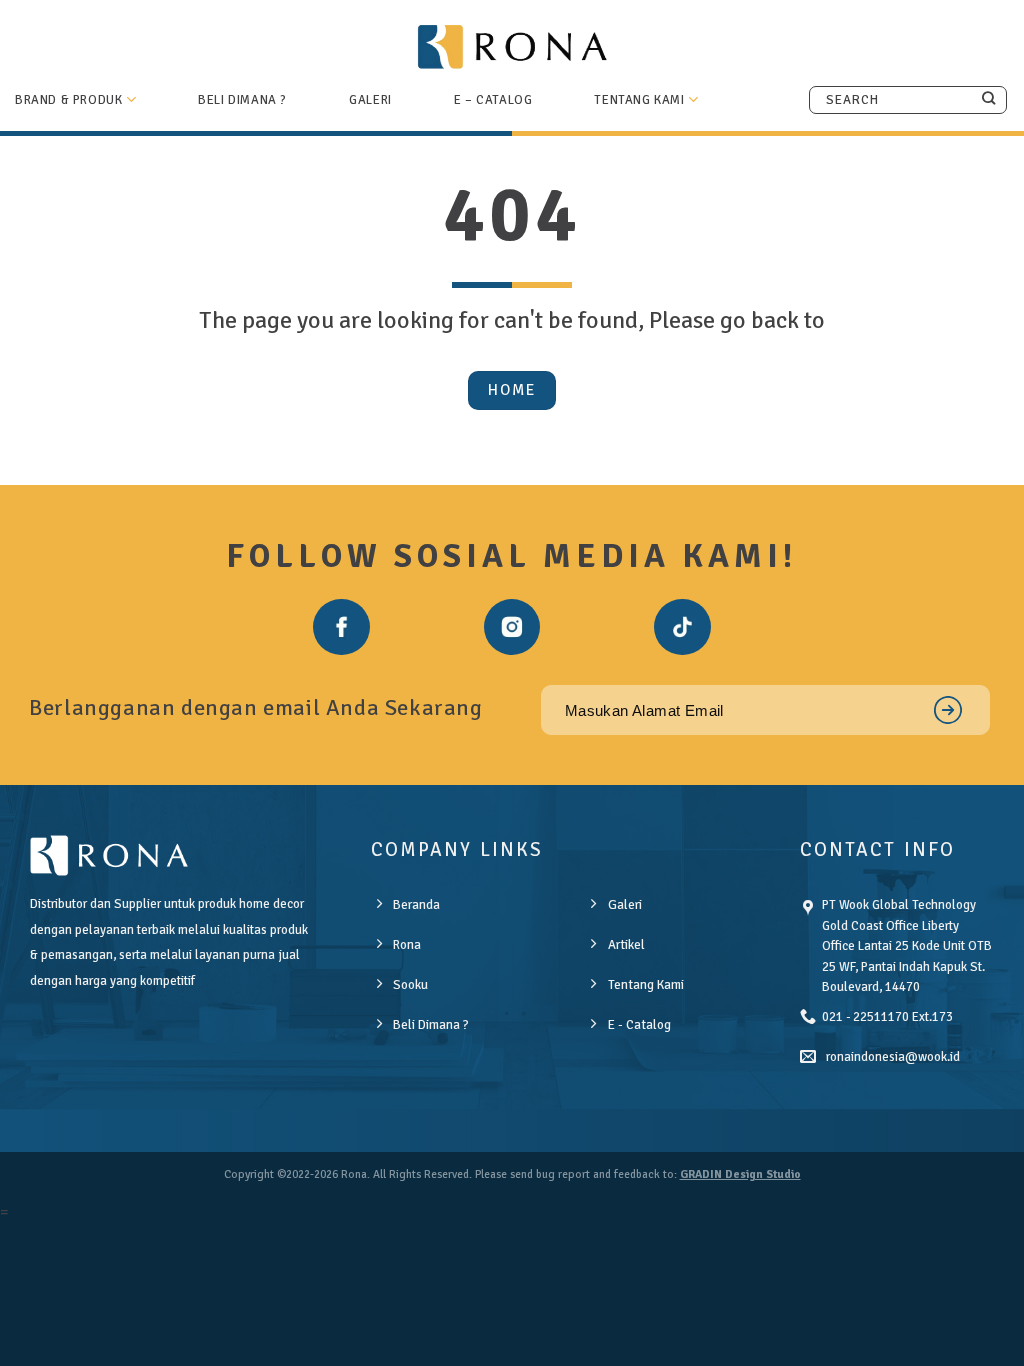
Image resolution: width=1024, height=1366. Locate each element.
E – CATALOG (493, 100)
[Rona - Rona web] (512, 46)
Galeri (370, 100)
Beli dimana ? (242, 100)
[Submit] (988, 99)
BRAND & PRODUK (68, 100)
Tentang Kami (639, 100)
